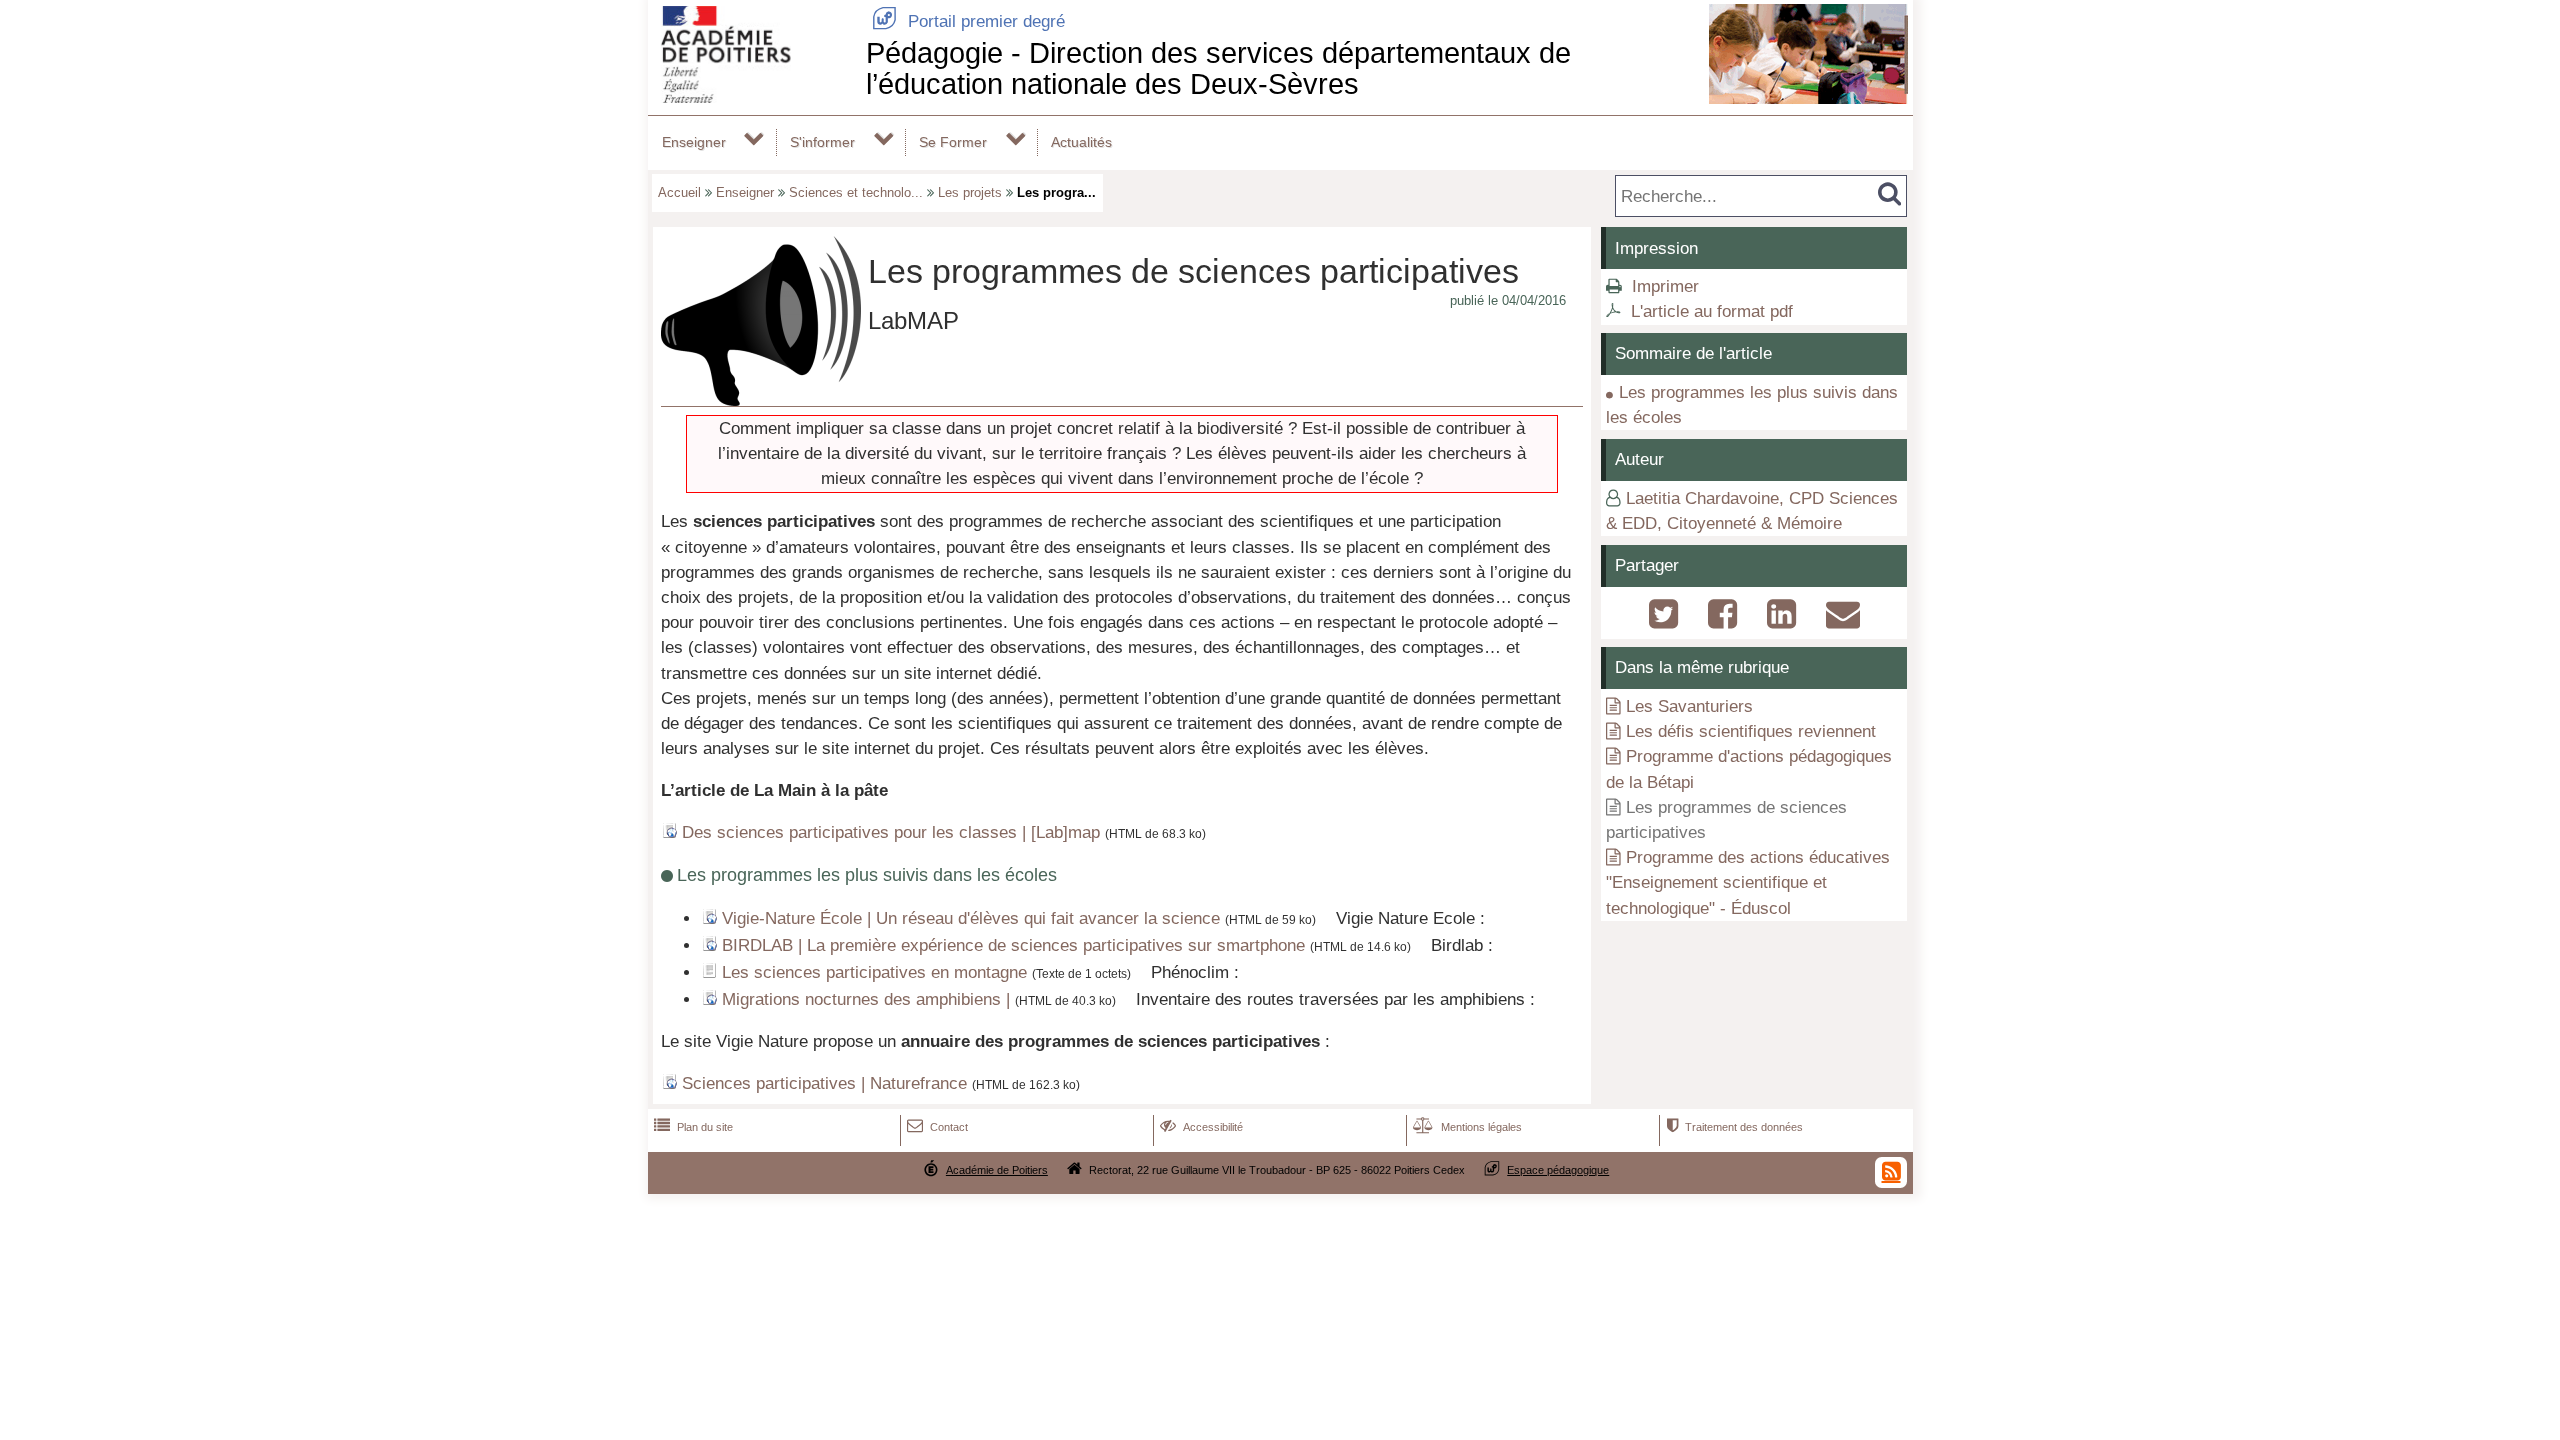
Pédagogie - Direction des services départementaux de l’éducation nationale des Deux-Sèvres (1218, 68)
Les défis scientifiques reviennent (1751, 731)
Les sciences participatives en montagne (874, 972)
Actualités (1081, 142)
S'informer (822, 142)
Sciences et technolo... (856, 192)
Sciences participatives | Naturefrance (824, 1083)
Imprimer (1665, 286)
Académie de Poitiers (997, 1170)
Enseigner (694, 142)
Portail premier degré (968, 21)
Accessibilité (1201, 1127)
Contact (937, 1127)
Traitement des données (1734, 1127)
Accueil (679, 192)
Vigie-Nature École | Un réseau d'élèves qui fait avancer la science (971, 918)
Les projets (970, 192)
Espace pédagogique (1558, 1170)
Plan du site (693, 1127)
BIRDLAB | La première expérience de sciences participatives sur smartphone (1013, 945)
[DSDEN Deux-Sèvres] (753, 97)
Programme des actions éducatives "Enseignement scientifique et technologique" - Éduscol (1748, 882)
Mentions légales (1467, 1127)
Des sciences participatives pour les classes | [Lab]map (891, 832)
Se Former (953, 142)
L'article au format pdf (1712, 311)
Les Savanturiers (1689, 706)
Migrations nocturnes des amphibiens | (866, 999)
